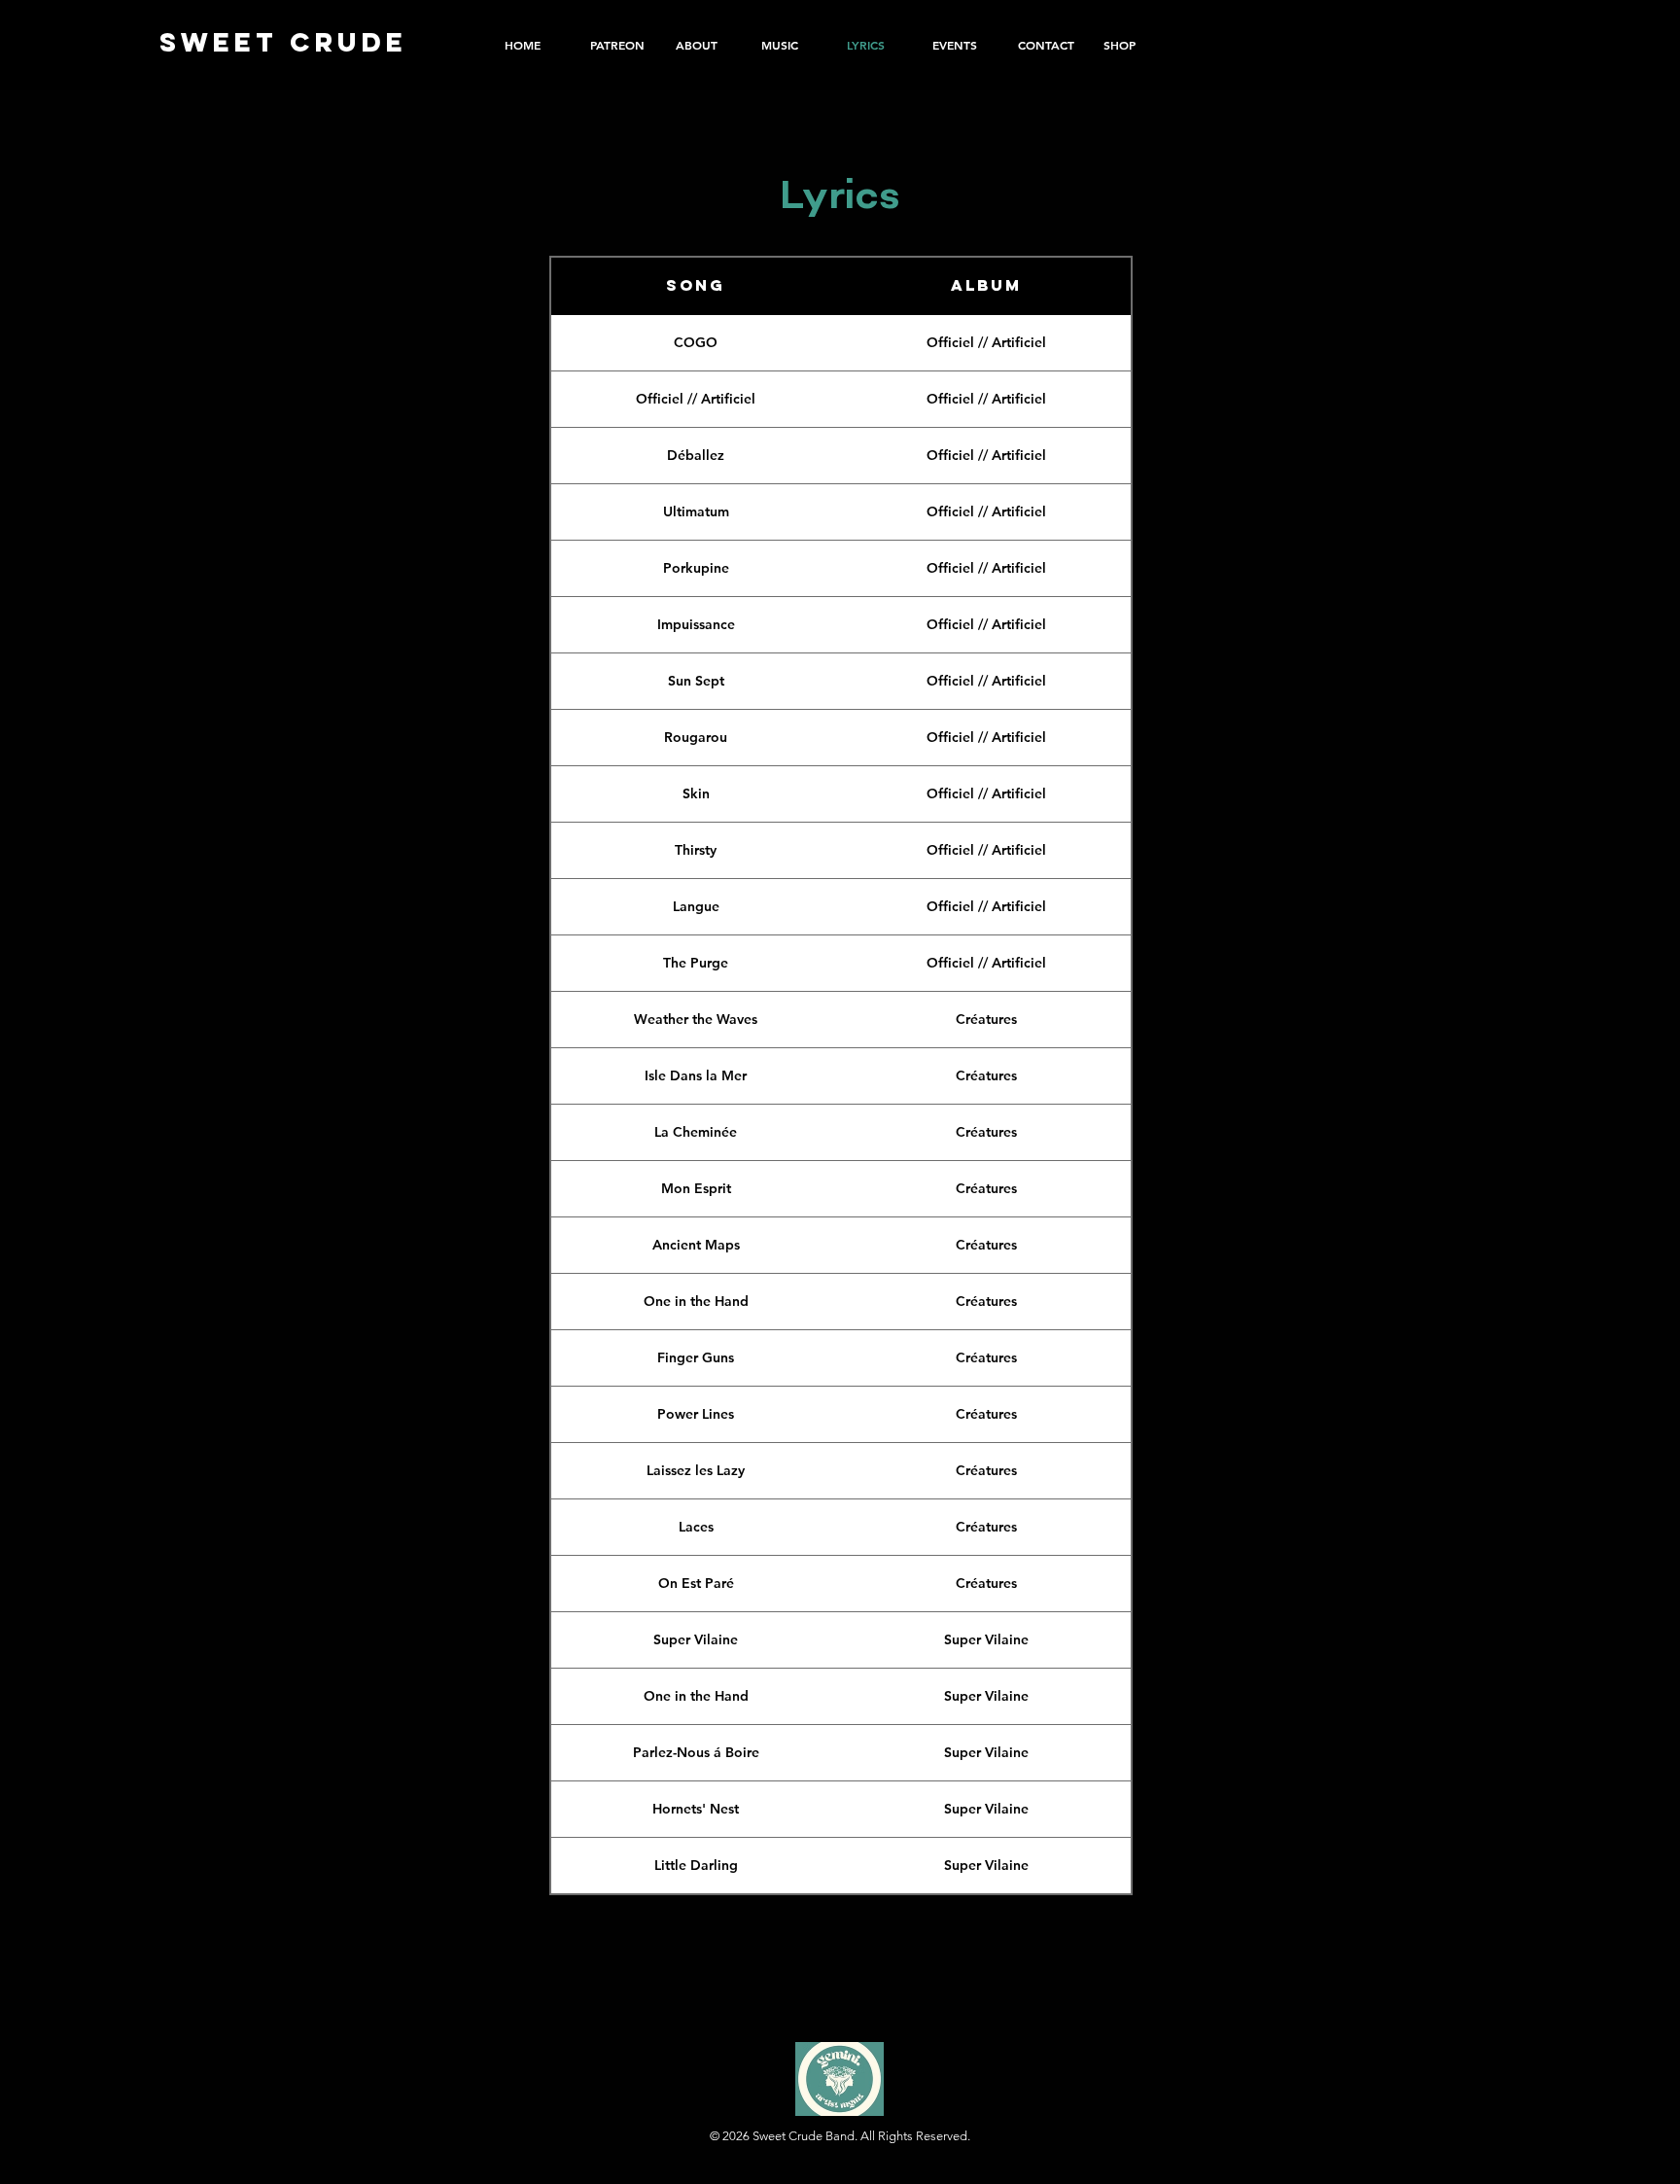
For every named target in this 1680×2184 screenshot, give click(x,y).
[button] (1132, 45)
